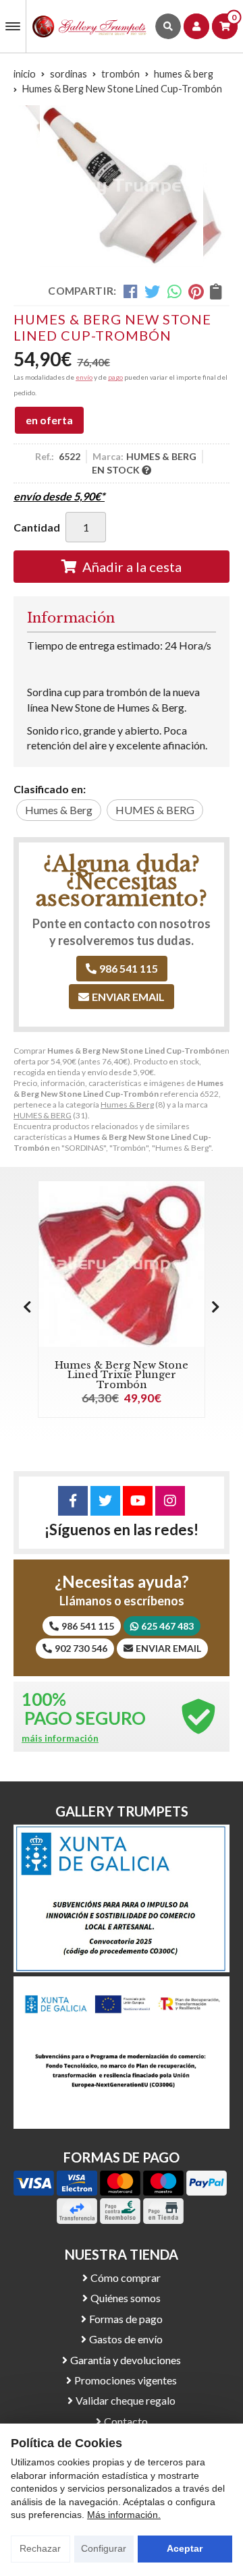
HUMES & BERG (43, 1115)
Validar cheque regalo (126, 2400)
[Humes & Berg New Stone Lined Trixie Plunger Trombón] (122, 1264)
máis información (60, 1738)
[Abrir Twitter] (105, 1501)
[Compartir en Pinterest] (196, 291)
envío (84, 377)
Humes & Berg (127, 1105)
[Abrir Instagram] (170, 1501)
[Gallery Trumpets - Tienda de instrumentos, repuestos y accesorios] (89, 26)
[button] (216, 1307)
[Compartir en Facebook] (131, 291)
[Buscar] (168, 26)
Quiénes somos (126, 2298)
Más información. (124, 2515)
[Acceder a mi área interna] (196, 26)
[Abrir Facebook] (73, 1501)
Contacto (126, 2421)
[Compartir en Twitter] (152, 291)
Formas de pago (126, 2319)
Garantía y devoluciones (126, 2360)
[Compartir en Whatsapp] (174, 291)
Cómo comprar (126, 2278)
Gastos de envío (126, 2339)
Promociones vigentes (126, 2380)
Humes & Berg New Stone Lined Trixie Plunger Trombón (122, 1375)
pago (115, 377)
